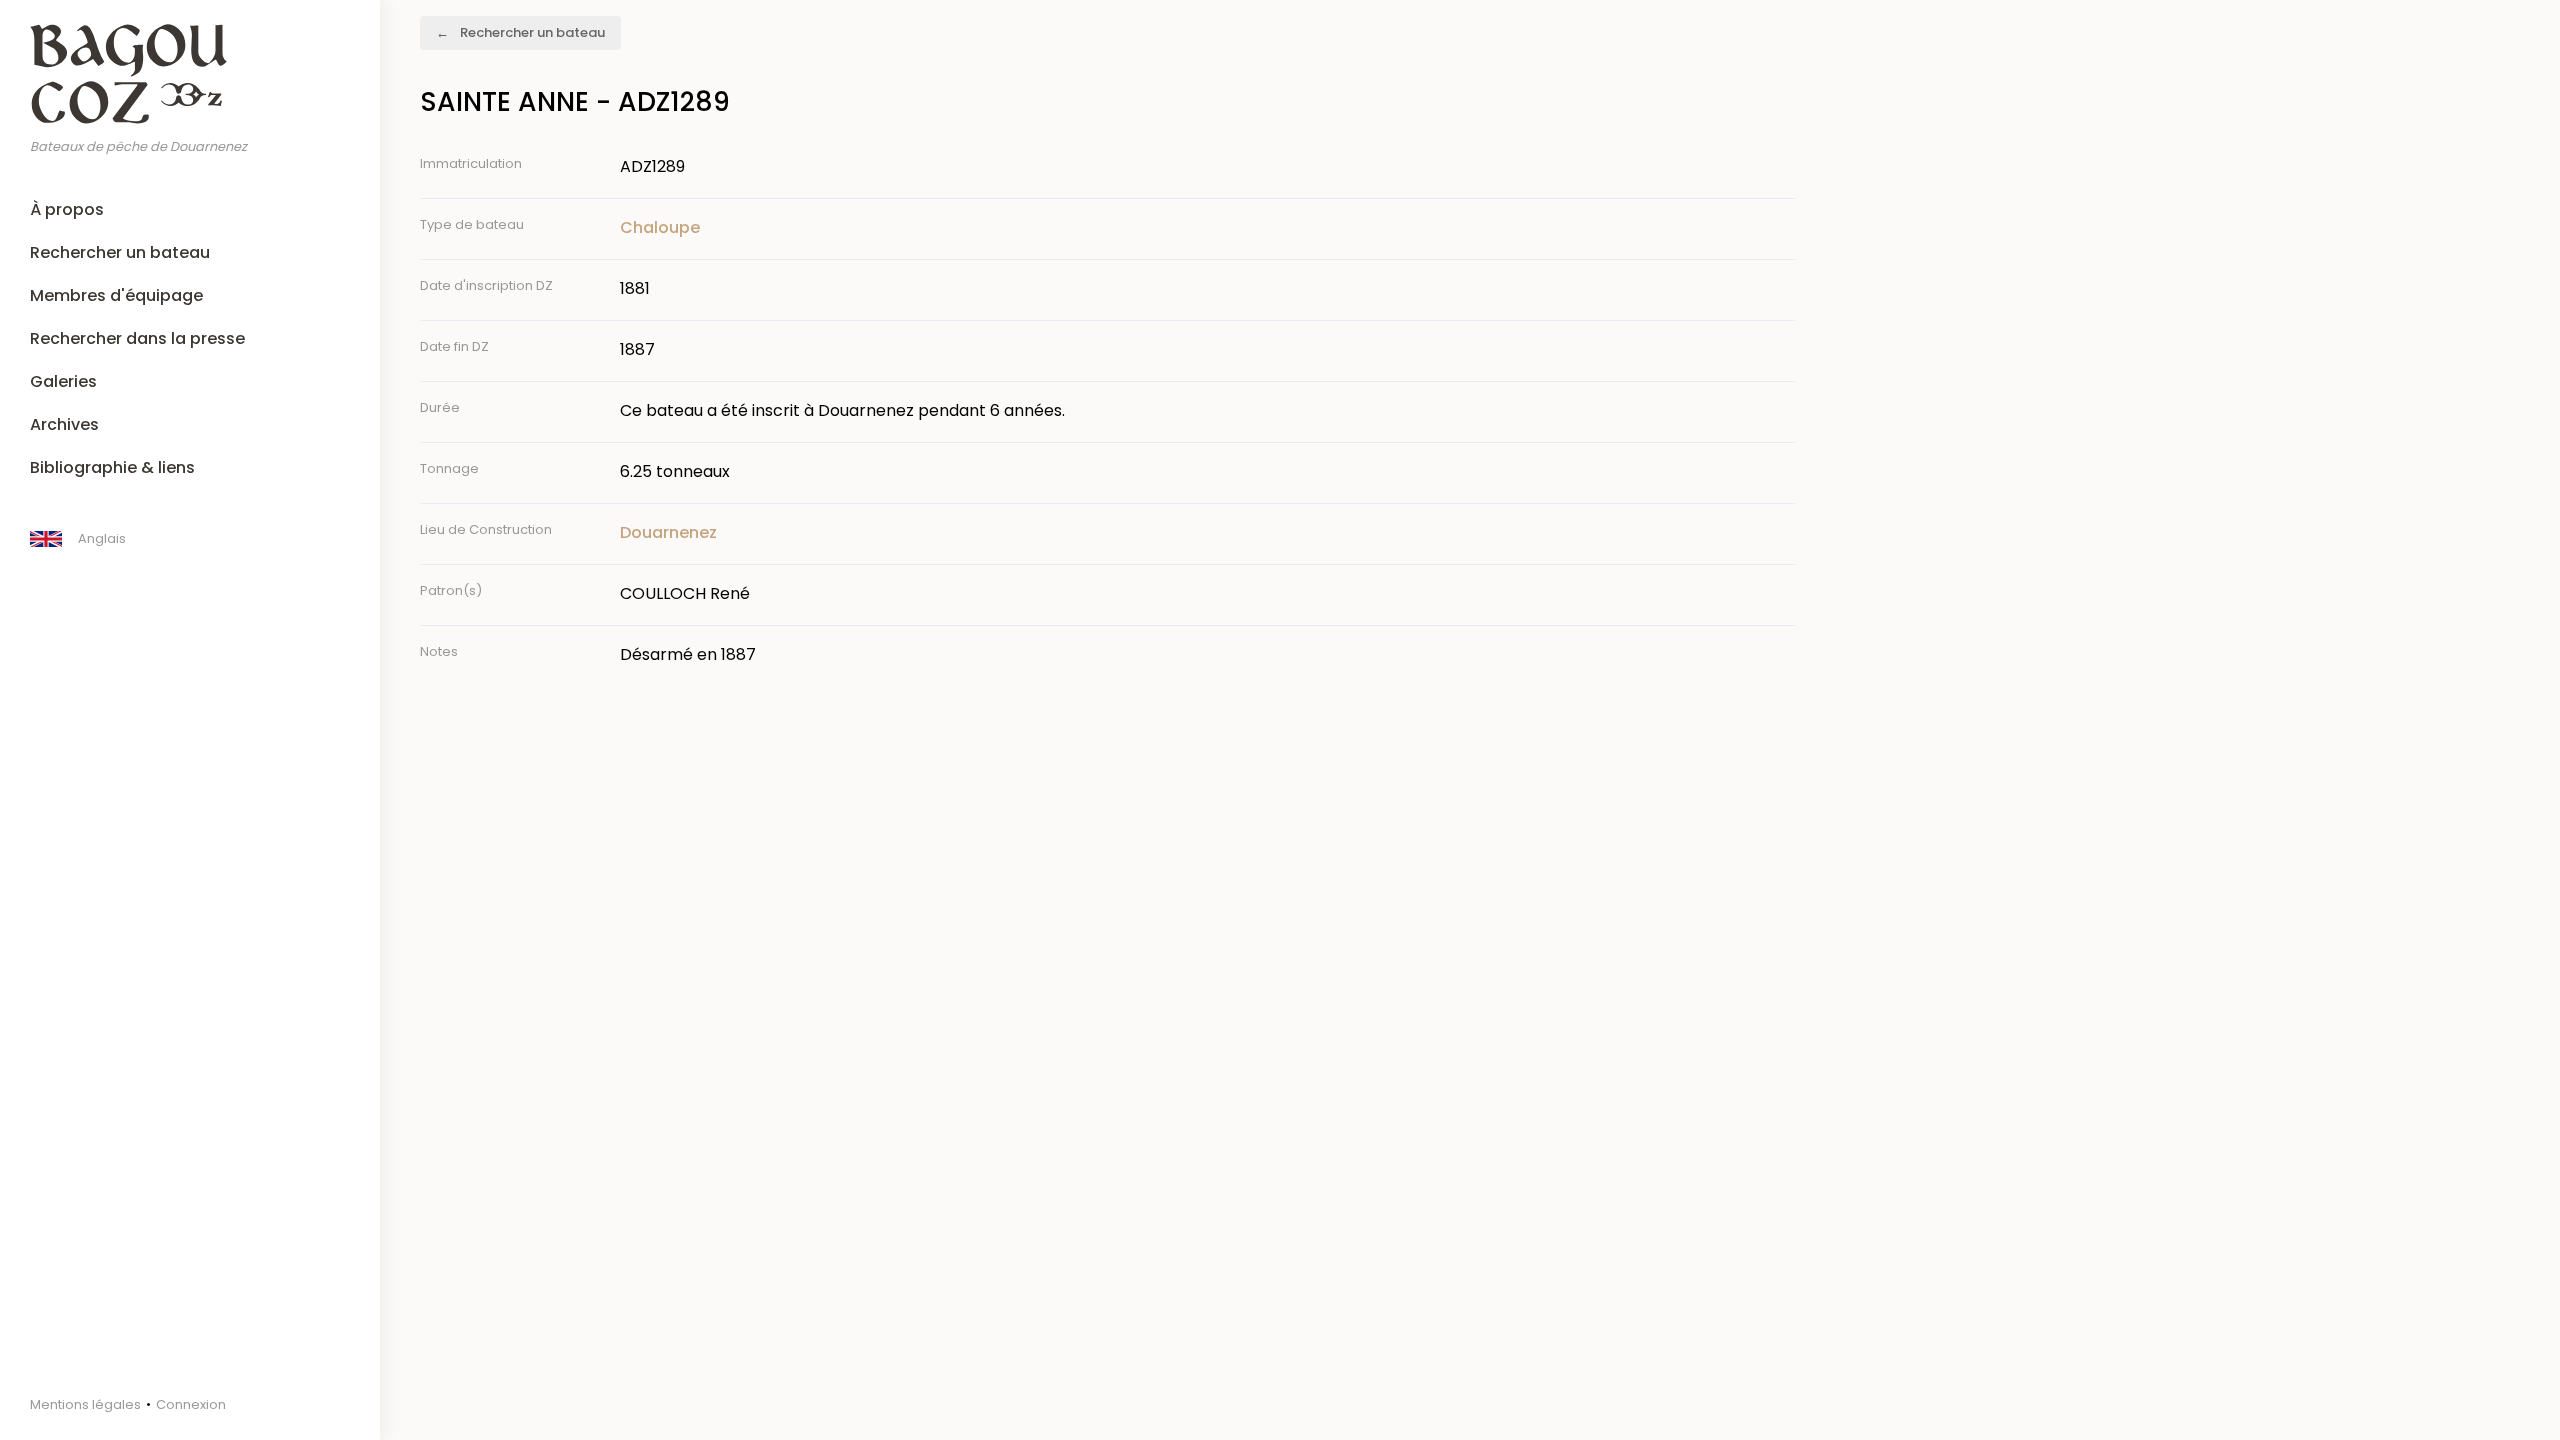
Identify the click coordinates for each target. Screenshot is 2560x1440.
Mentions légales (85, 1404)
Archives (64, 424)
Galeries (63, 381)
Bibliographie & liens (112, 467)
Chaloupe (660, 227)
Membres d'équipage (116, 295)
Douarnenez (668, 532)
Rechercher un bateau (120, 252)
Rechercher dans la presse (137, 338)
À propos (67, 209)
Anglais (102, 538)
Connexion (191, 1404)
